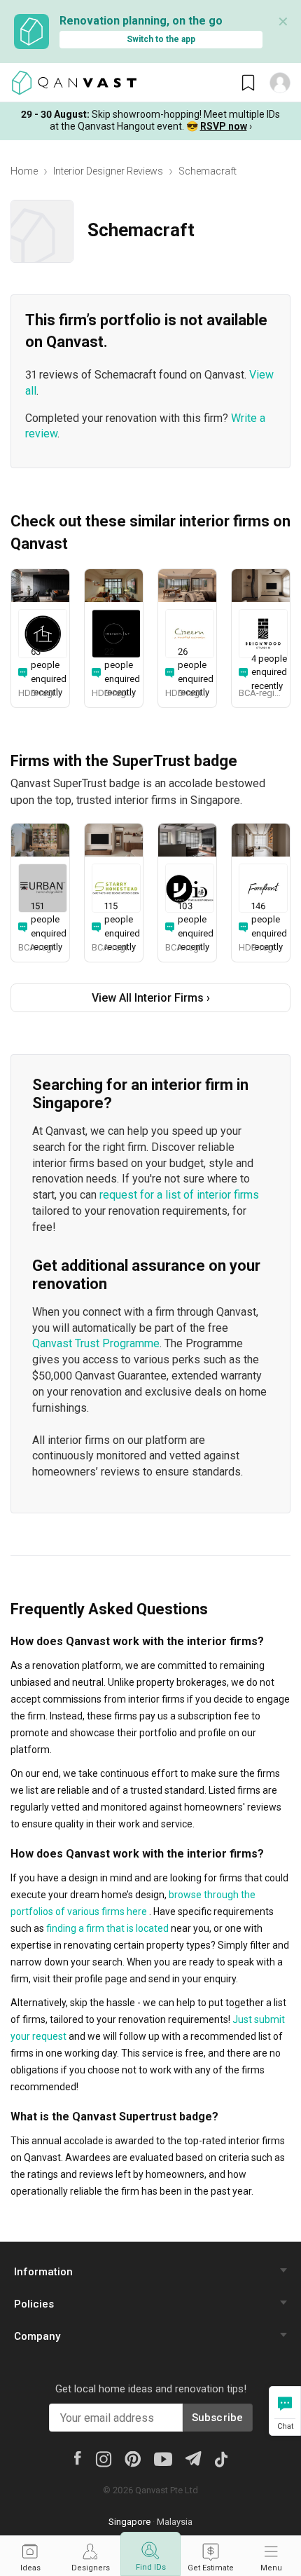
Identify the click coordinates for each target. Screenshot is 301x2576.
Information (43, 2272)
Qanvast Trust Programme (96, 1343)
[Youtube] (163, 2458)
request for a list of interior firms (179, 1195)
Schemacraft (208, 171)
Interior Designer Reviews (108, 171)
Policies (34, 2304)
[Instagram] (103, 2458)
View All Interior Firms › (151, 998)
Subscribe (218, 2418)
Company (37, 2336)
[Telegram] (193, 2457)
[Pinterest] (133, 2458)
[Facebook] (78, 2457)
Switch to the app (161, 39)
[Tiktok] (221, 2458)
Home (24, 171)
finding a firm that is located (107, 1928)
